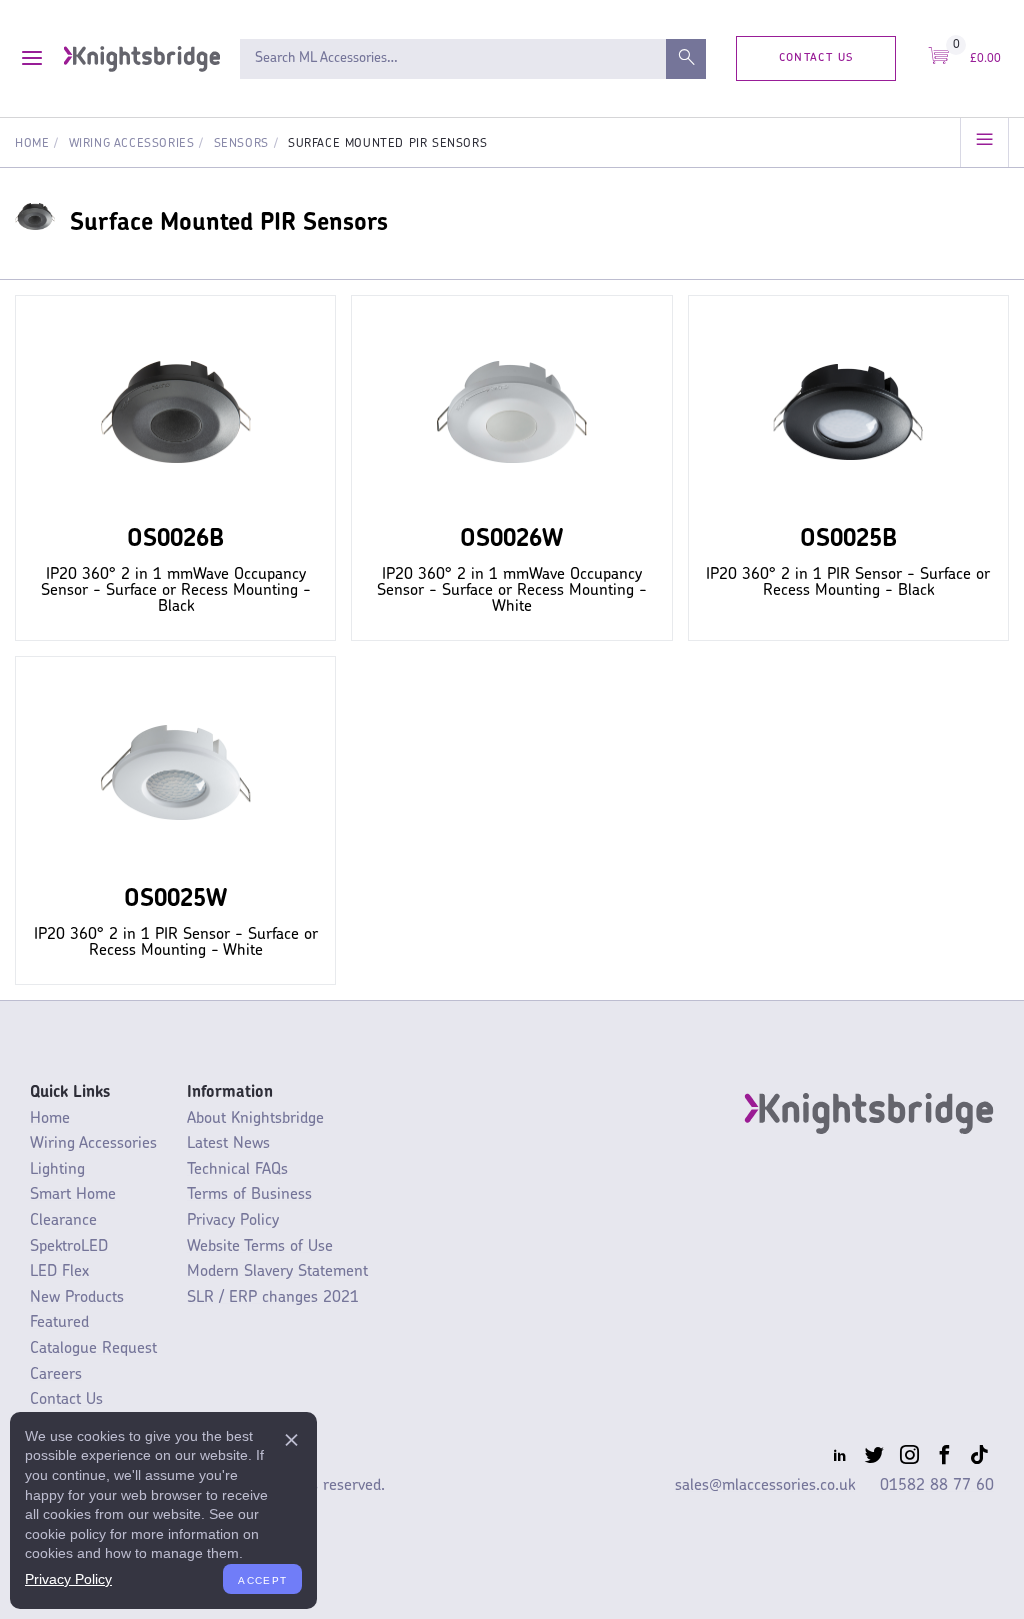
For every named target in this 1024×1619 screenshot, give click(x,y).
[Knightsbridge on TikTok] (979, 1459)
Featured (59, 1323)
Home (32, 144)
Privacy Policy (233, 1221)
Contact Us (816, 57)
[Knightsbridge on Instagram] (909, 1459)
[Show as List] (984, 142)
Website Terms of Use (260, 1247)
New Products (77, 1298)
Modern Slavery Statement (277, 1272)
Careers (56, 1375)
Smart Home (73, 1195)
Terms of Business (249, 1195)
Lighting (57, 1170)
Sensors (241, 144)
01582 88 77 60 (937, 1486)
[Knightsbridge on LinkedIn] (839, 1459)
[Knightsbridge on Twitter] (874, 1459)
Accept (262, 1579)
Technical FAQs (237, 1170)
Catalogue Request (93, 1349)
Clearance (63, 1221)
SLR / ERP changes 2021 (273, 1298)
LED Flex (59, 1272)
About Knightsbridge (255, 1119)
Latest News (228, 1144)
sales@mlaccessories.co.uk (765, 1486)
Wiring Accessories (132, 144)
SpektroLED (69, 1247)
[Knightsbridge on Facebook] (944, 1459)
